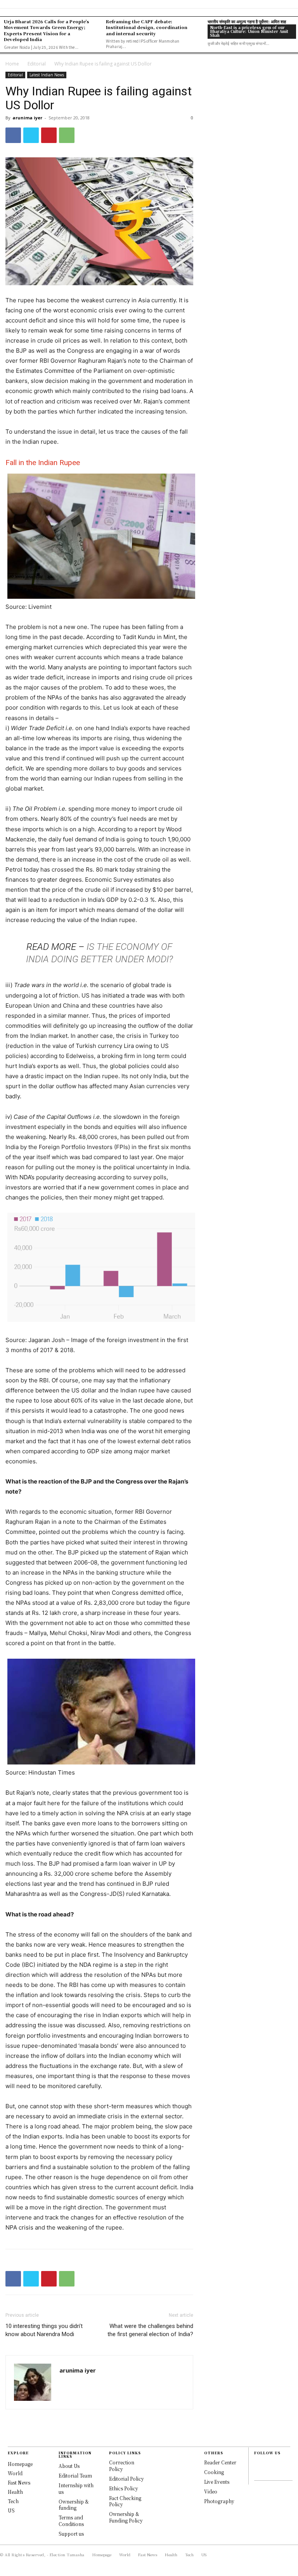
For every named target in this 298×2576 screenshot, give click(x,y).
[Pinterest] (49, 135)
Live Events (217, 2482)
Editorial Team (75, 2475)
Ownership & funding (74, 2505)
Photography (219, 2501)
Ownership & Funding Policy (126, 2517)
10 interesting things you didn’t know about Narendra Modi (44, 2330)
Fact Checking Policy (125, 2501)
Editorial (37, 64)
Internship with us (76, 2488)
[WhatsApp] (67, 135)
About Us (69, 2466)
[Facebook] (13, 135)
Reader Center (220, 2462)
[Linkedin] (258, 2473)
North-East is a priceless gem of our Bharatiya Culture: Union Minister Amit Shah (249, 31)
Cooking (214, 2472)
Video (211, 2491)
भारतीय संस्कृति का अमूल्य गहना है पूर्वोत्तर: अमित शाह (247, 21)
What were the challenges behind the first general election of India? (150, 2330)
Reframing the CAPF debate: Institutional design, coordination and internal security (147, 27)
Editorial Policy (126, 2479)
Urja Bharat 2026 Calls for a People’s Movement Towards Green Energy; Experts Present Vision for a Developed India (47, 30)
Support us (71, 2534)
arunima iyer (27, 118)
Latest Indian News (47, 75)
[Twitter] (31, 135)
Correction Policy (122, 2466)
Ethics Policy (124, 2488)
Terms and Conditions (71, 2521)
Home (12, 64)
